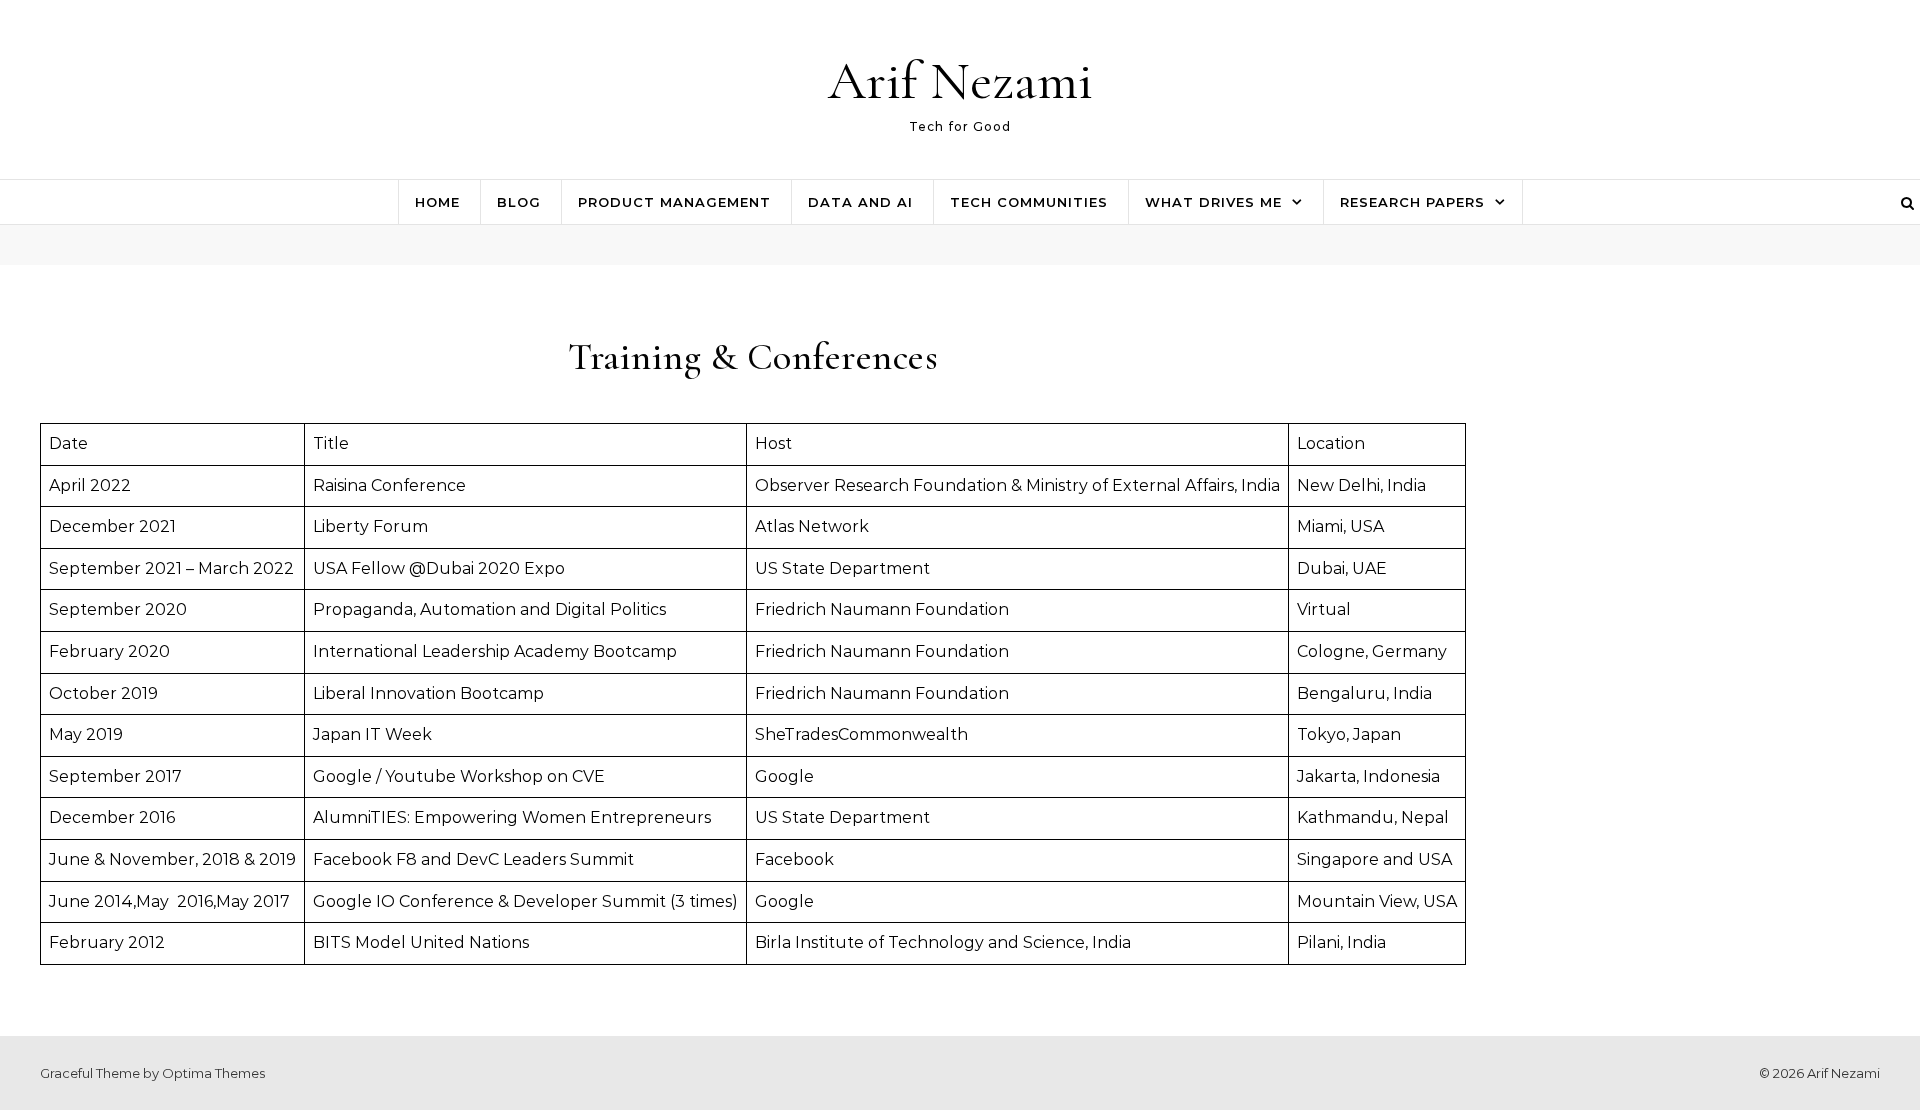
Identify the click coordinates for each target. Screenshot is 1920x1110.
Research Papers (1412, 202)
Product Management (674, 202)
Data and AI (860, 202)
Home (437, 202)
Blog (519, 202)
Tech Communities (1029, 202)
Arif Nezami (960, 80)
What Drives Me (1213, 202)
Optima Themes (213, 1073)
